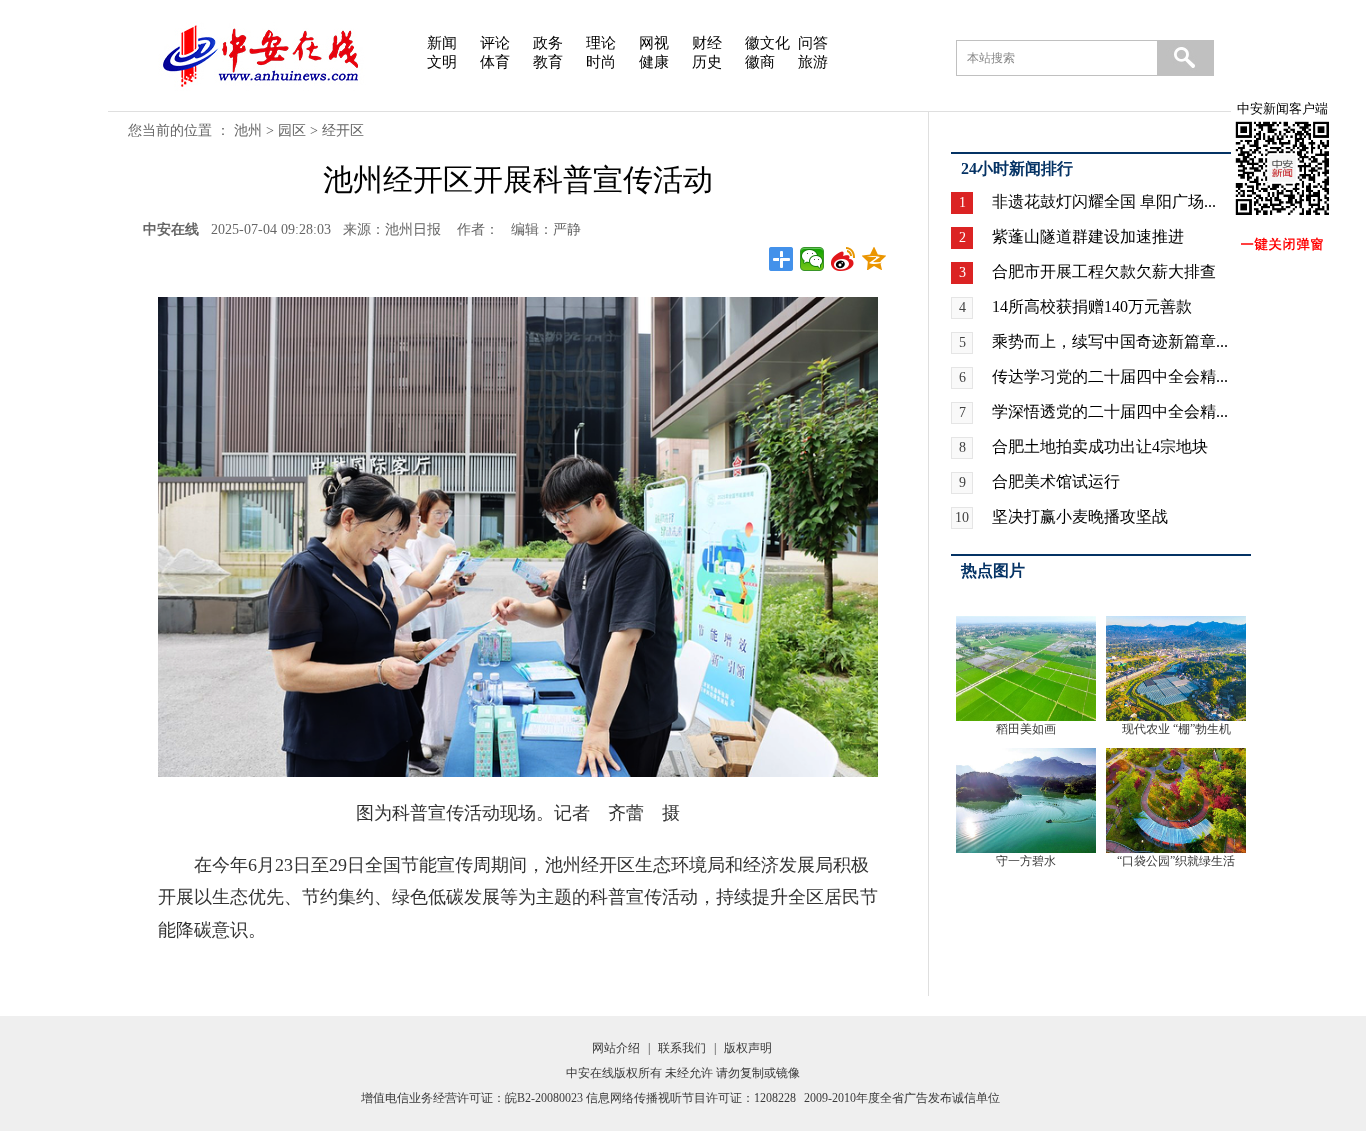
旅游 (813, 62)
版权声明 (748, 1048)
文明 (442, 62)
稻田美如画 (1026, 729)
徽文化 (767, 43)
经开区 (343, 130)
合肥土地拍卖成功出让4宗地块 (1100, 446)
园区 (292, 130)
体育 (495, 62)
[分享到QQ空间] (874, 259)
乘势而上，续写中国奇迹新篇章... (1110, 341)
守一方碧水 (1026, 861)
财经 (707, 43)
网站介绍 (616, 1048)
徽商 (760, 62)
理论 (601, 43)
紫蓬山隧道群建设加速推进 (1088, 236)
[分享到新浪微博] (843, 259)
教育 (548, 62)
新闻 (442, 43)
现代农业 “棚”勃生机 (1176, 729)
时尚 (601, 62)
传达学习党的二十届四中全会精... (1110, 376)
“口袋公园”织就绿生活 (1176, 861)
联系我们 (682, 1048)
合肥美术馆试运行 (1056, 481)
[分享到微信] (812, 259)
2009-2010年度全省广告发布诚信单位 (902, 1098)
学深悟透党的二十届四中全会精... (1110, 411)
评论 (495, 43)
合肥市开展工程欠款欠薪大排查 (1104, 271)
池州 (248, 130)
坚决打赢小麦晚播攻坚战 (1080, 516)
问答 (813, 43)
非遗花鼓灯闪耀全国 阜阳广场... (1104, 201)
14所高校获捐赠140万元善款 (1092, 306)
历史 (707, 62)
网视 (654, 43)
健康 (654, 62)
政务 (548, 43)
